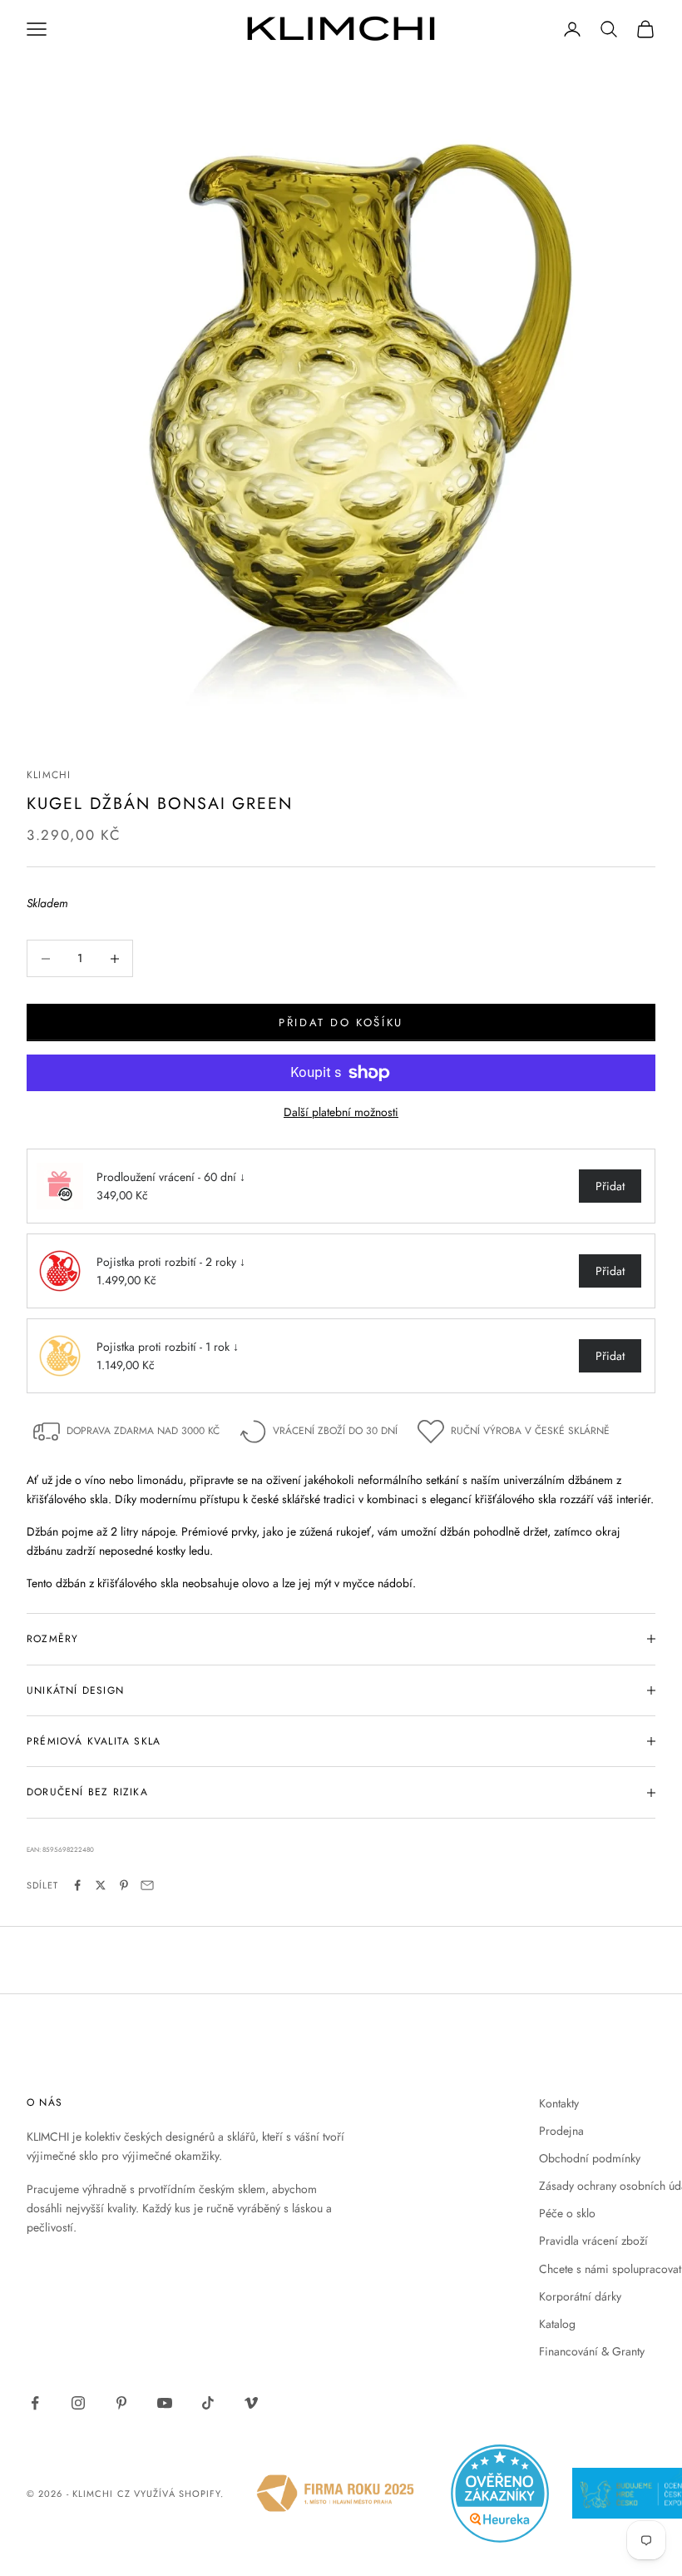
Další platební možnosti (341, 1112)
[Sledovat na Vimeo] (251, 2403)
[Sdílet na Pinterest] (124, 1885)
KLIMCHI (49, 775)
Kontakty (559, 2103)
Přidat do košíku (341, 1022)
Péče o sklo (567, 2213)
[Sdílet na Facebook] (77, 1885)
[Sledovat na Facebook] (35, 2403)
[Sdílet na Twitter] (101, 1885)
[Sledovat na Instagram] (78, 2403)
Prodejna (561, 2131)
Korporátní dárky (580, 2296)
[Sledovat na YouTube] (165, 2403)
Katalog (557, 2324)
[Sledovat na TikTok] (208, 2403)
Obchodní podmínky (590, 2158)
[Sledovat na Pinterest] (121, 2403)
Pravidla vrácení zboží (593, 2241)
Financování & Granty (592, 2351)
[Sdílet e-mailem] (147, 1885)
